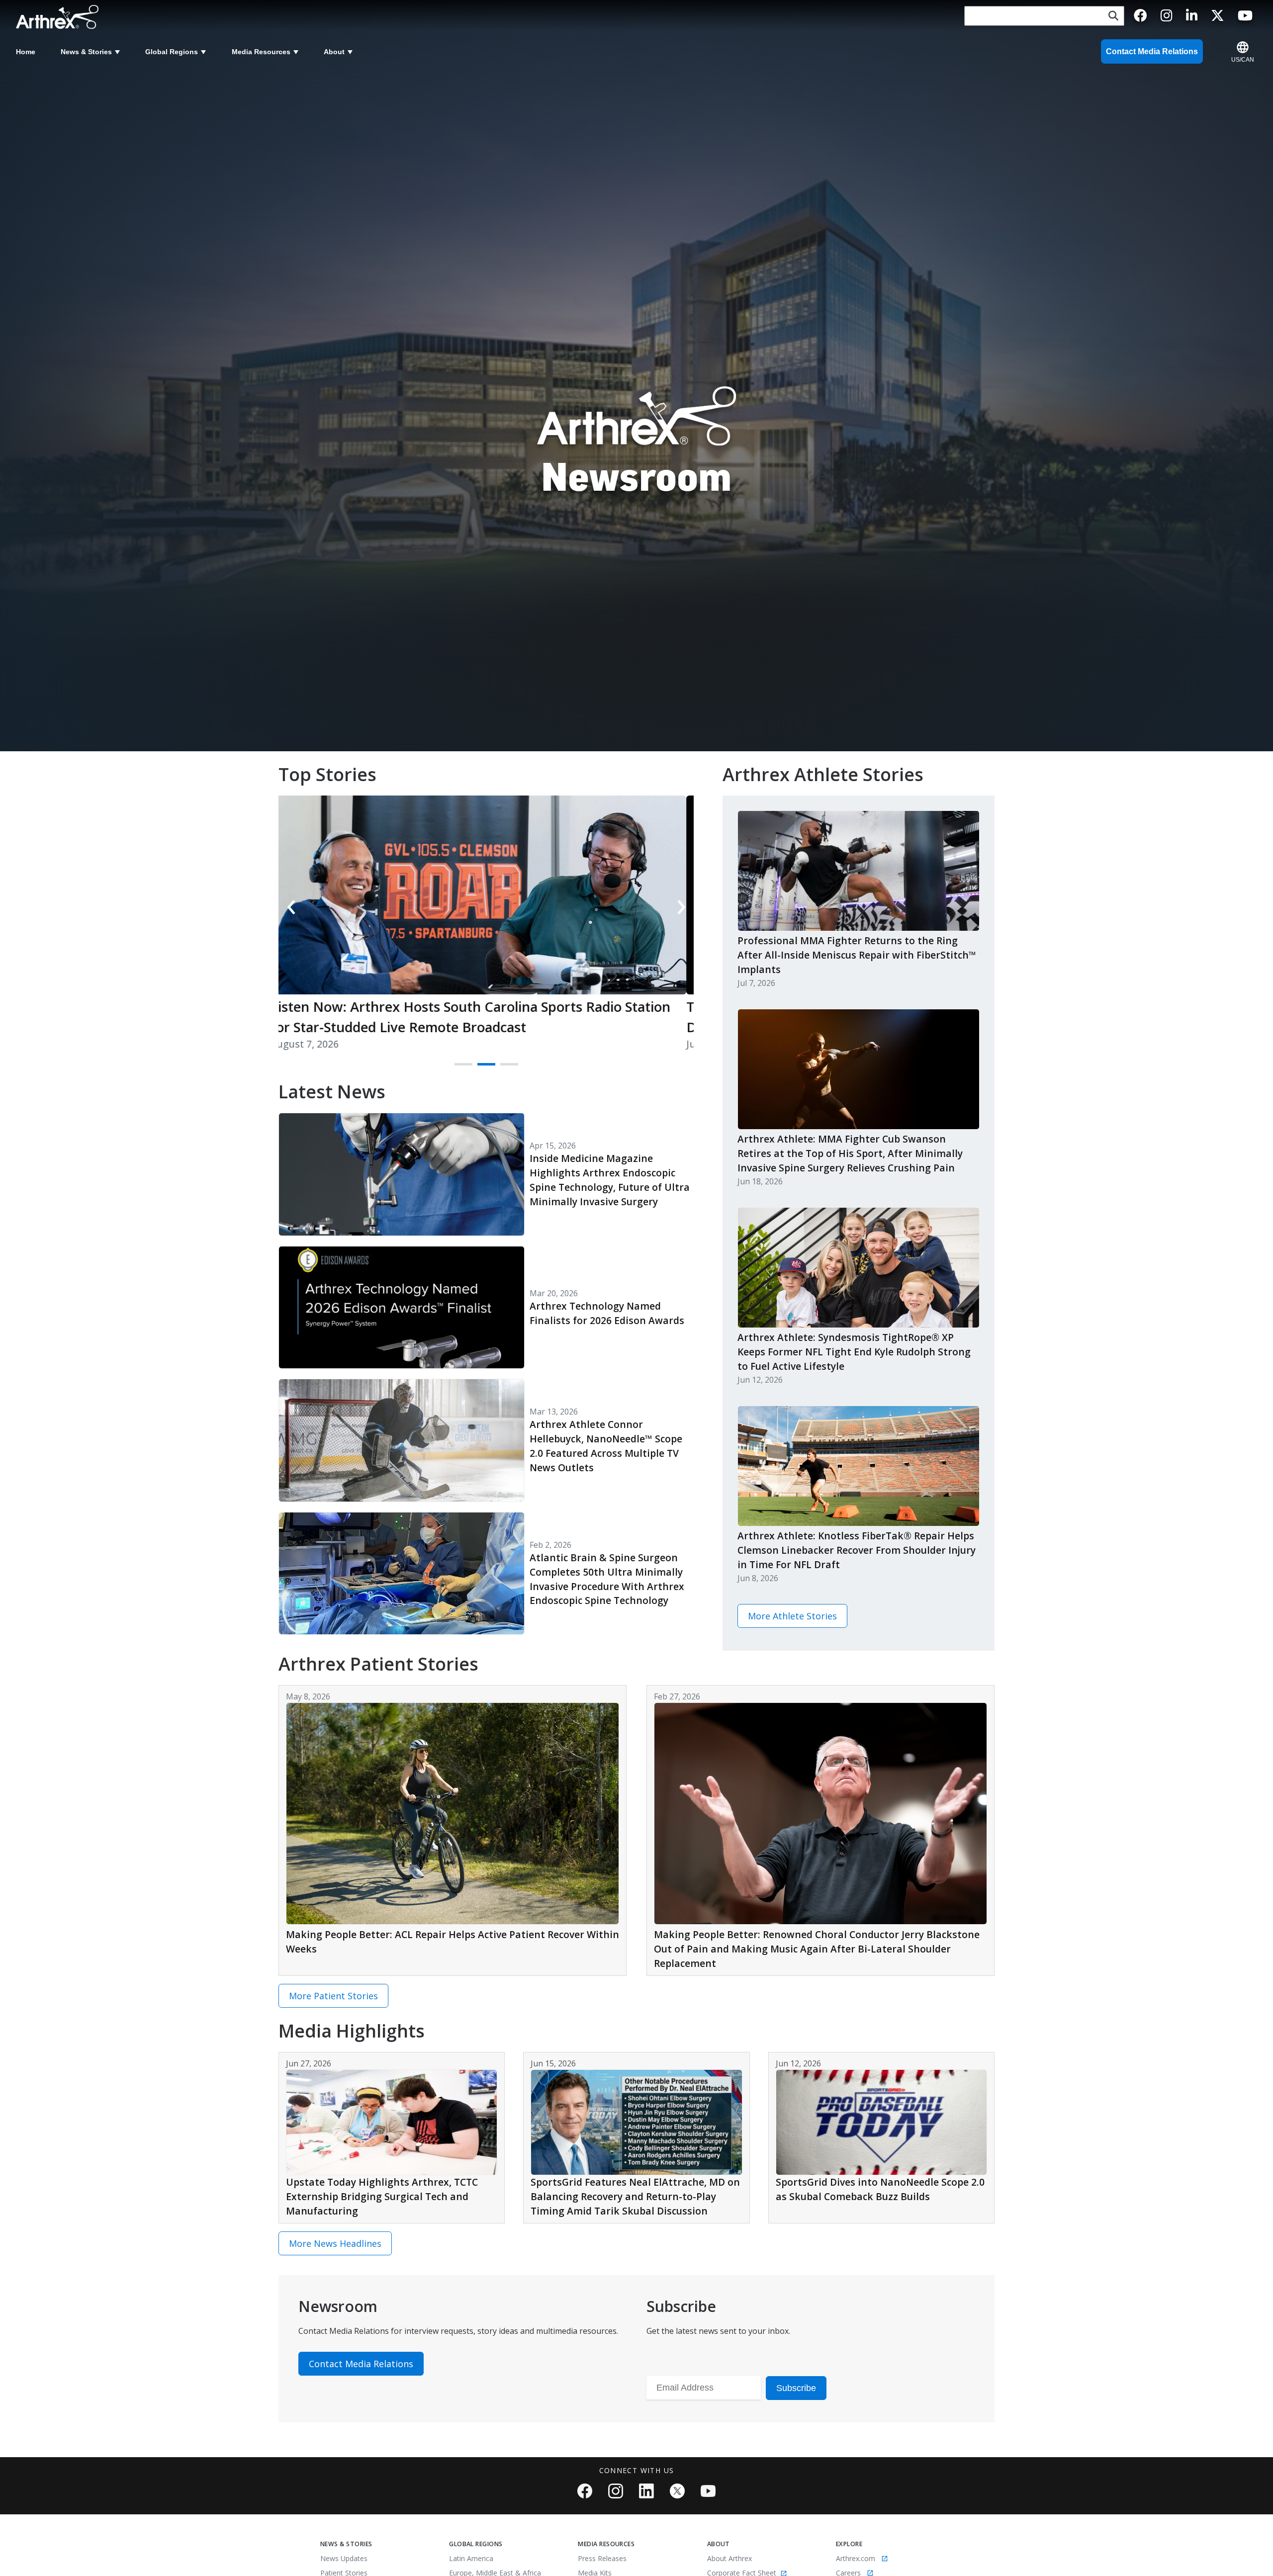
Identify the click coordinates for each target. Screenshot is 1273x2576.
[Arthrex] (60, 17)
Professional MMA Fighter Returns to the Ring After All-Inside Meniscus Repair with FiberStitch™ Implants (857, 955)
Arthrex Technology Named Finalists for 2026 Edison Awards (607, 1313)
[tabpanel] (486, 930)
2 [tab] (482, 1068)
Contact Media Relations (1152, 51)
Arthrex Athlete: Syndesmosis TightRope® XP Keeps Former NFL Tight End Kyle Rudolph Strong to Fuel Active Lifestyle (854, 1352)
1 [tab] (459, 1068)
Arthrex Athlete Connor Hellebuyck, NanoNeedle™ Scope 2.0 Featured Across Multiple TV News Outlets (606, 1446)
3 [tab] (505, 1068)
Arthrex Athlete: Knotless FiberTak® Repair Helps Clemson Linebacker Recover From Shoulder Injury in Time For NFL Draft (857, 1550)
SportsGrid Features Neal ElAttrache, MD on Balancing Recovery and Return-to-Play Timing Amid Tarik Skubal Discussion (635, 2196)
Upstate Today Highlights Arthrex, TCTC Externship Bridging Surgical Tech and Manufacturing (382, 2196)
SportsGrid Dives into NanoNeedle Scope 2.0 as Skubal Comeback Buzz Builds (880, 2189)
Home (26, 52)
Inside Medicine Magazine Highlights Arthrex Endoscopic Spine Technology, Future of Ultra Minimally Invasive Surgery (610, 1180)
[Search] (1113, 16)
